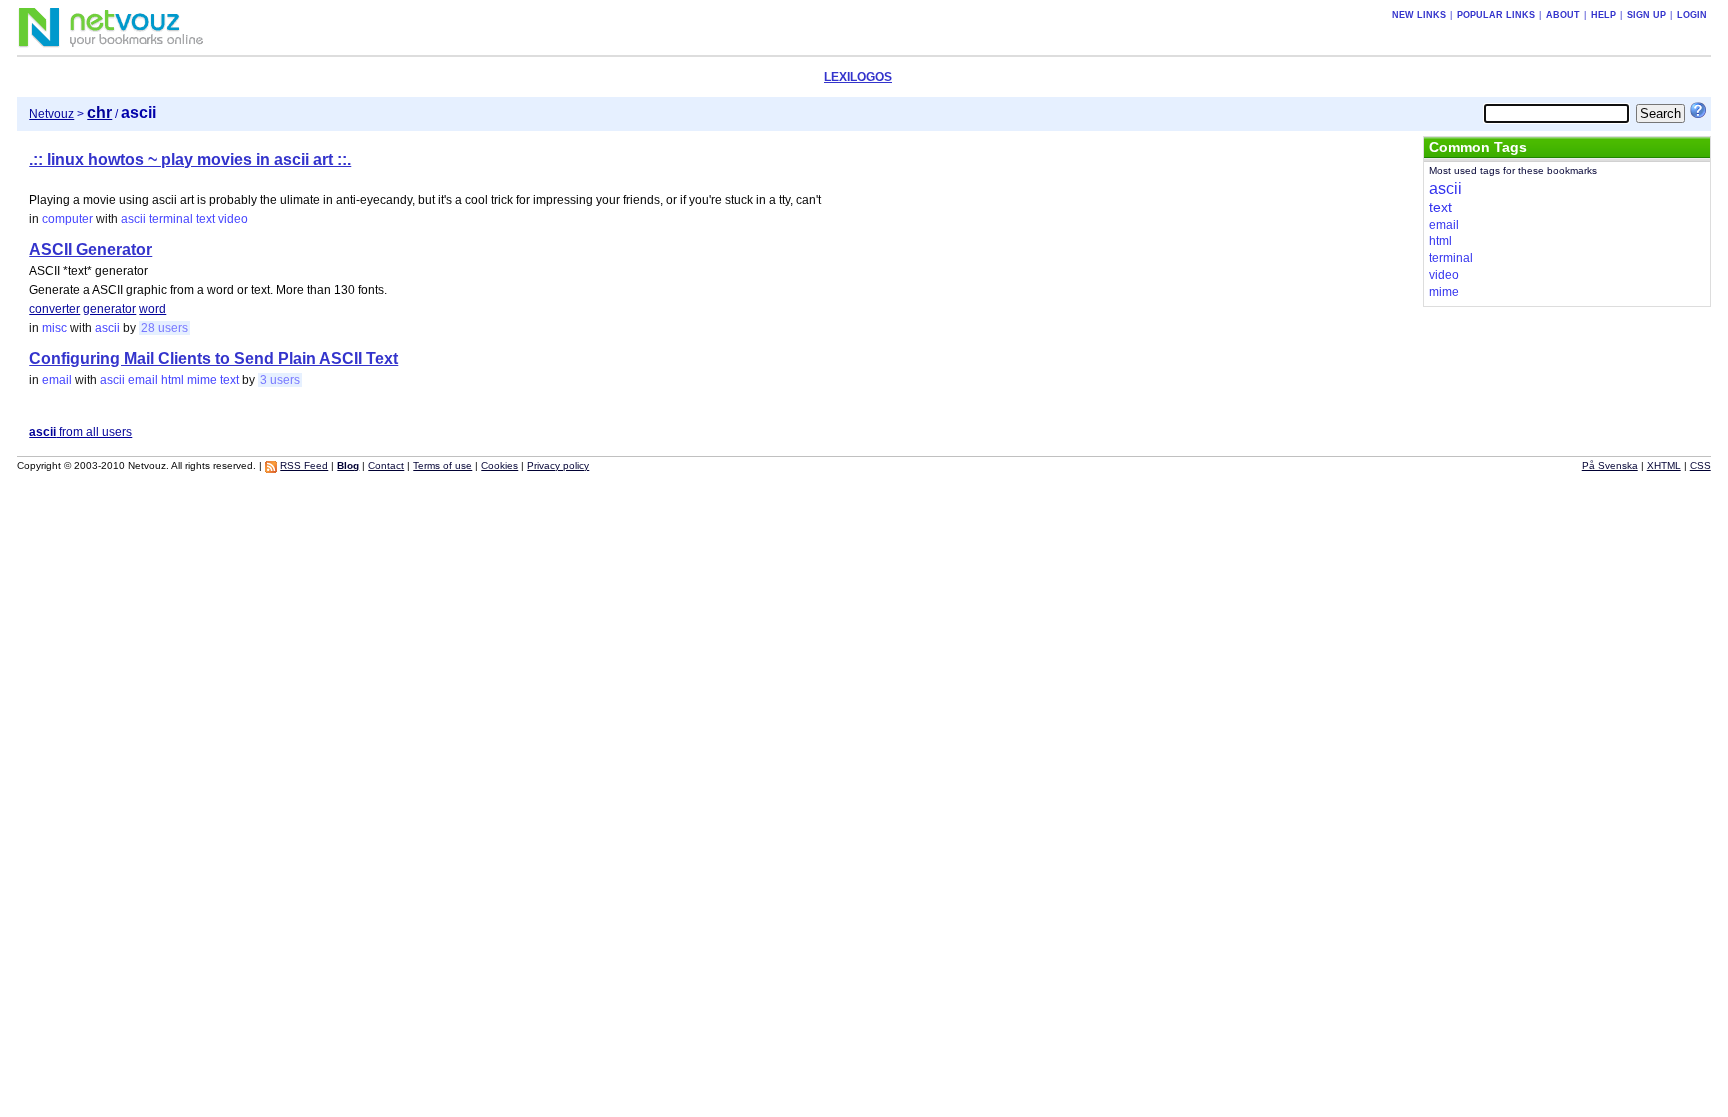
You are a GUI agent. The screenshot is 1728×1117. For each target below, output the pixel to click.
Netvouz (51, 114)
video (233, 219)
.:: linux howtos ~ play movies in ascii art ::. (190, 159)
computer (67, 219)
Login (1692, 15)
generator (109, 309)
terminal (171, 219)
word (152, 309)
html (172, 380)
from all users (80, 432)
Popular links (1496, 15)
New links (1419, 15)
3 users (280, 380)
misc (54, 328)
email (57, 380)
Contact (386, 465)
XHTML (1664, 465)
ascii (133, 219)
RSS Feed (304, 465)
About (1563, 15)
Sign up (1646, 15)
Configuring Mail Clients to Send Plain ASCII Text (213, 358)
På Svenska (1610, 465)
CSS (1700, 465)
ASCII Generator (90, 249)
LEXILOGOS (858, 77)
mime (202, 380)
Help (1603, 15)
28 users (164, 328)
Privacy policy (558, 465)
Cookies (499, 465)
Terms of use (442, 465)
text (205, 219)
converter (54, 309)
